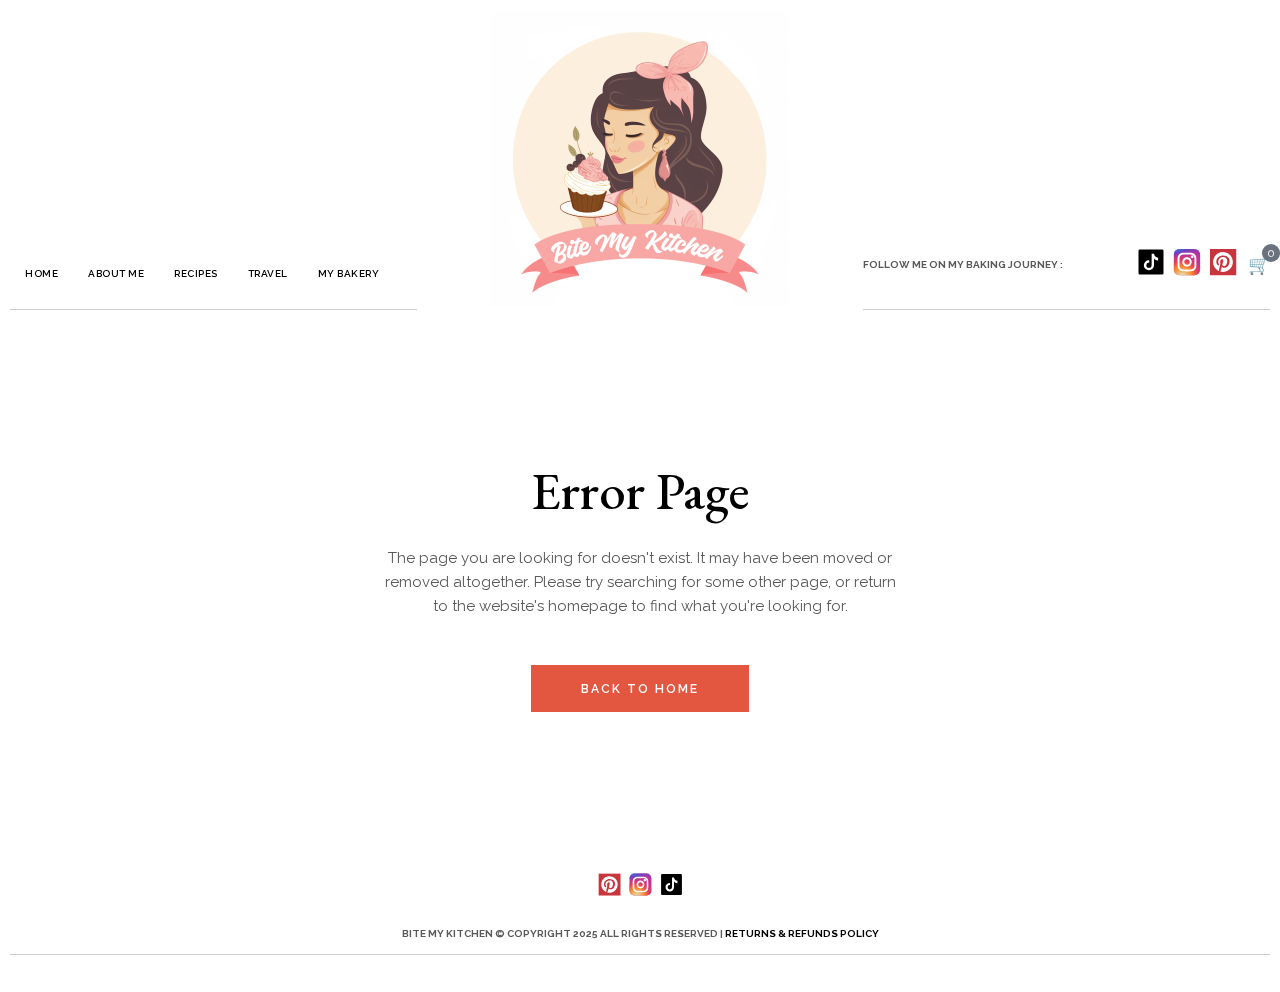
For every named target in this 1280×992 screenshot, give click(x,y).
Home (41, 273)
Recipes (196, 273)
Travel (268, 273)
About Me (116, 273)
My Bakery (349, 273)
